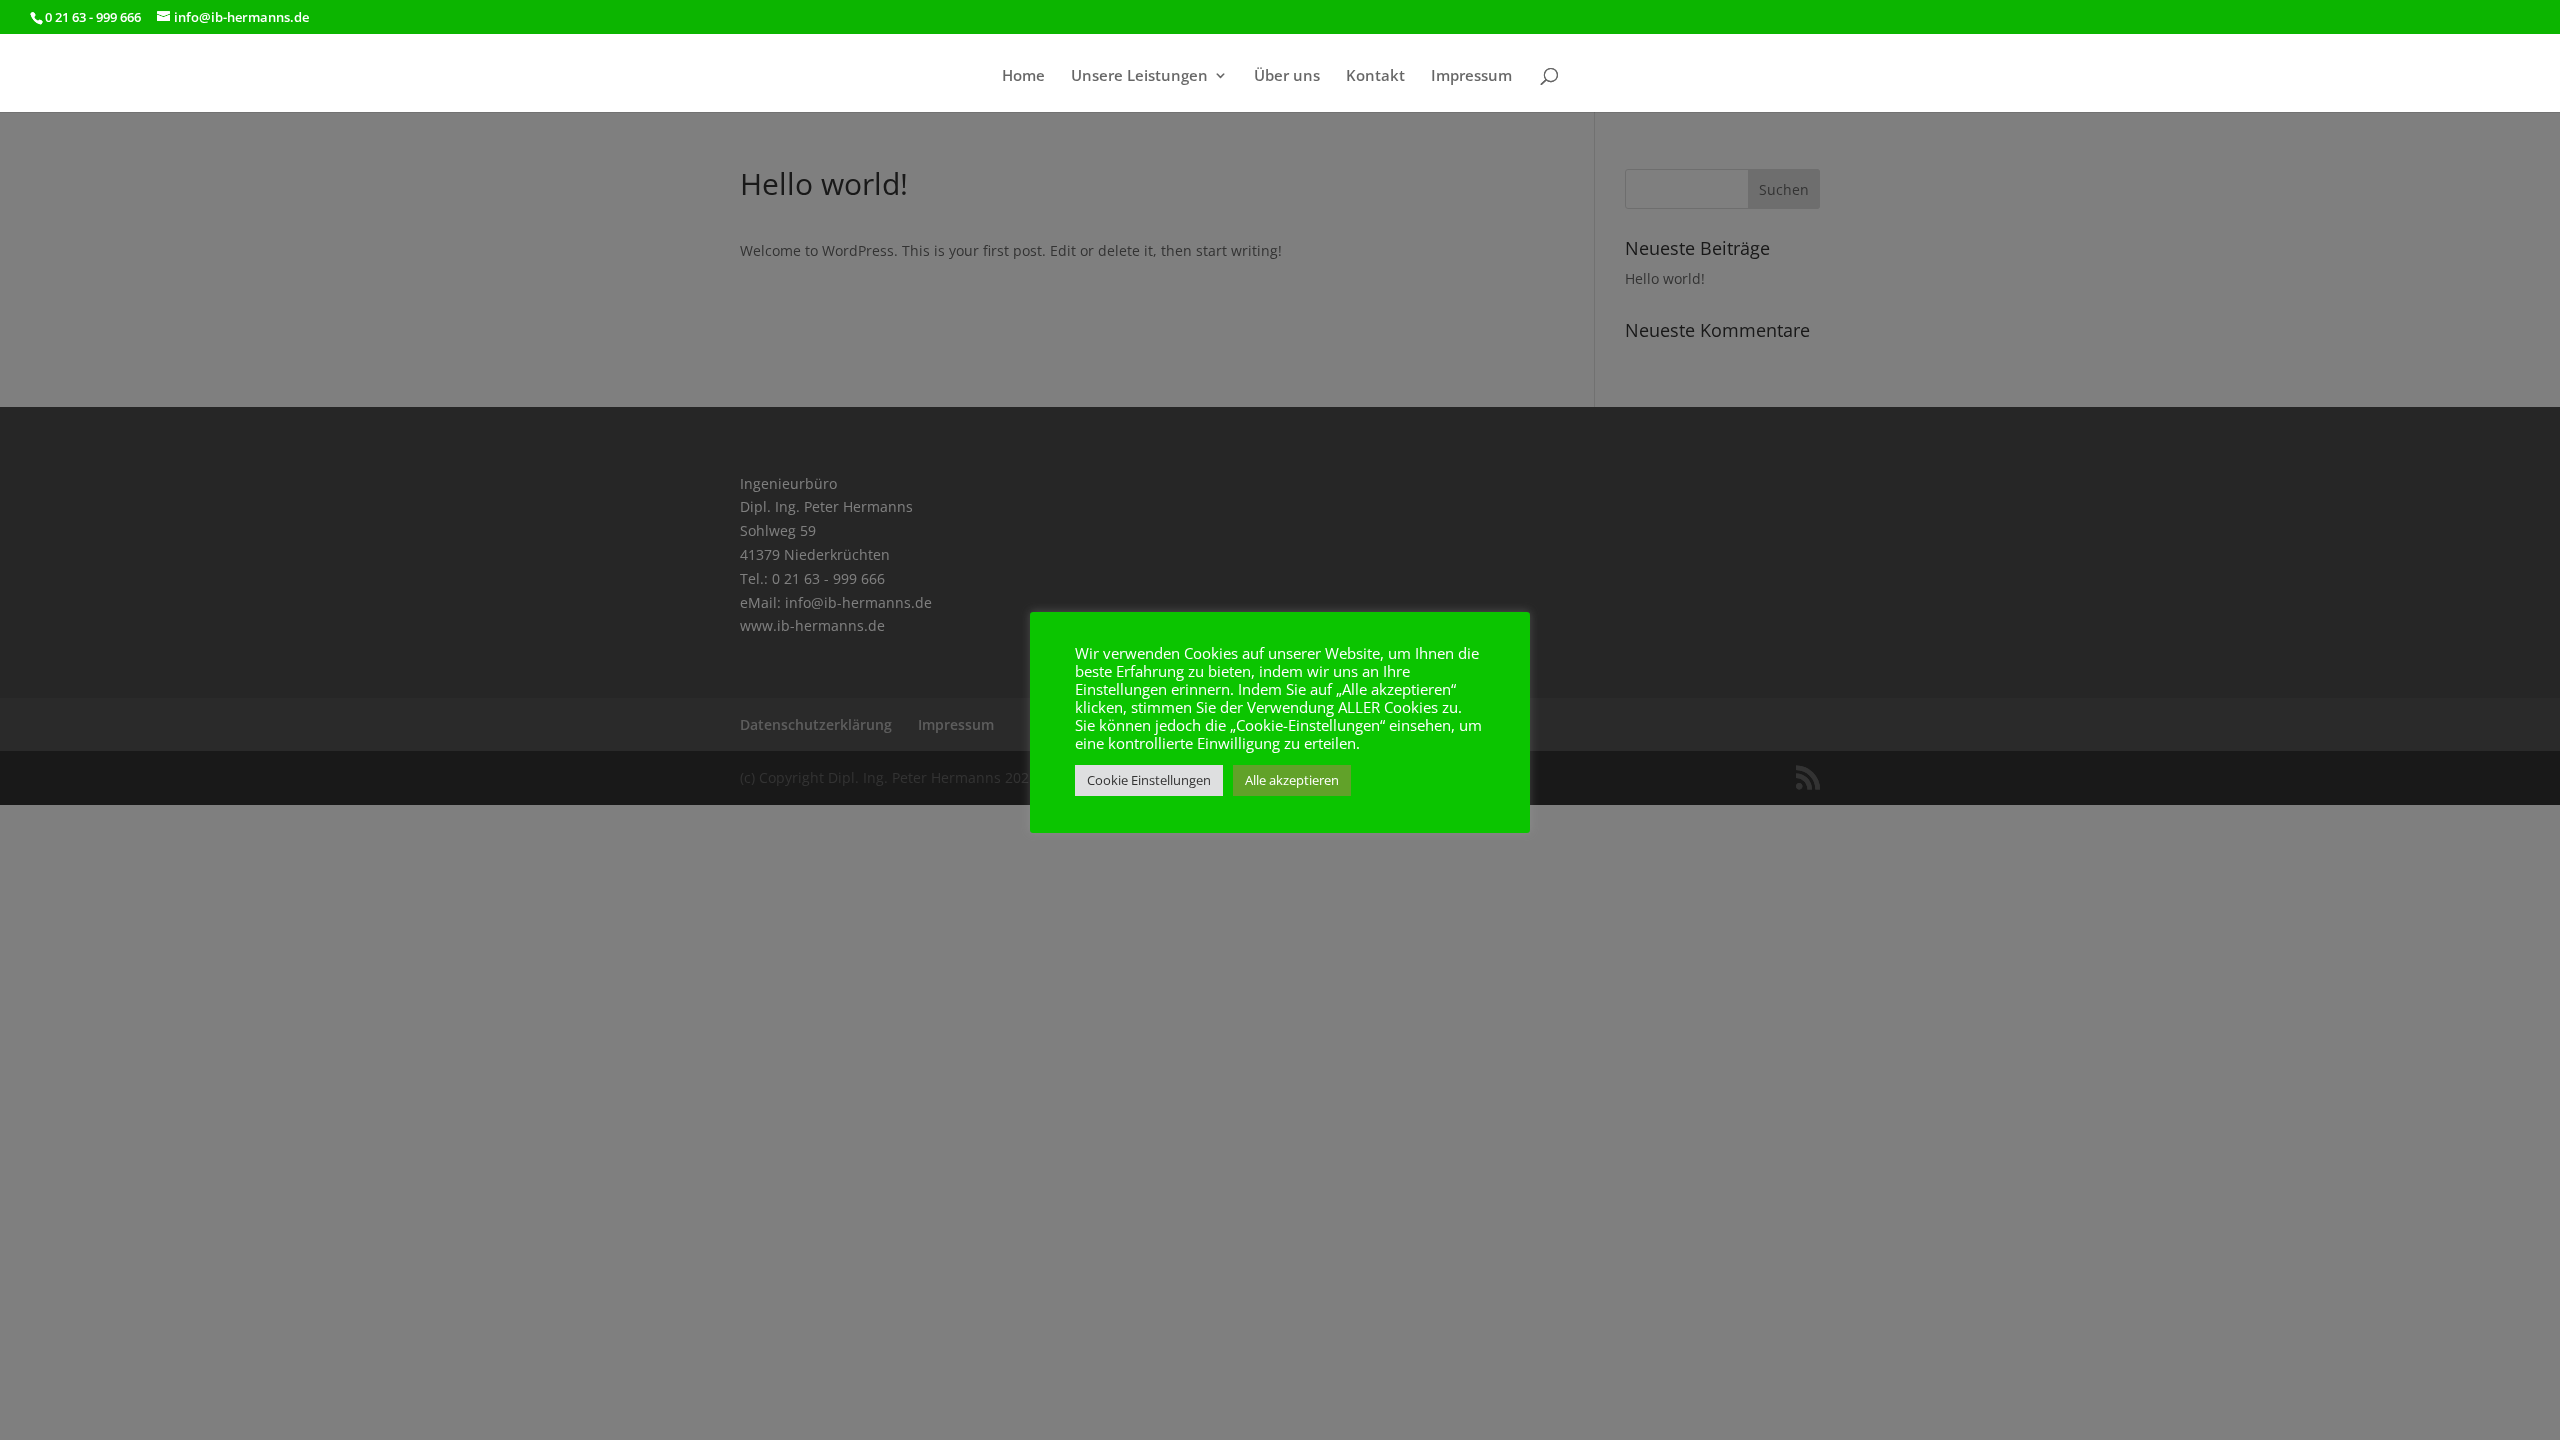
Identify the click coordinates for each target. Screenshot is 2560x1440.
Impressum (1471, 76)
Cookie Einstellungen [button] (1149, 780)
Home (1023, 76)
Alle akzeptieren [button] (1292, 780)
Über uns (1287, 76)
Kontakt (1375, 76)
